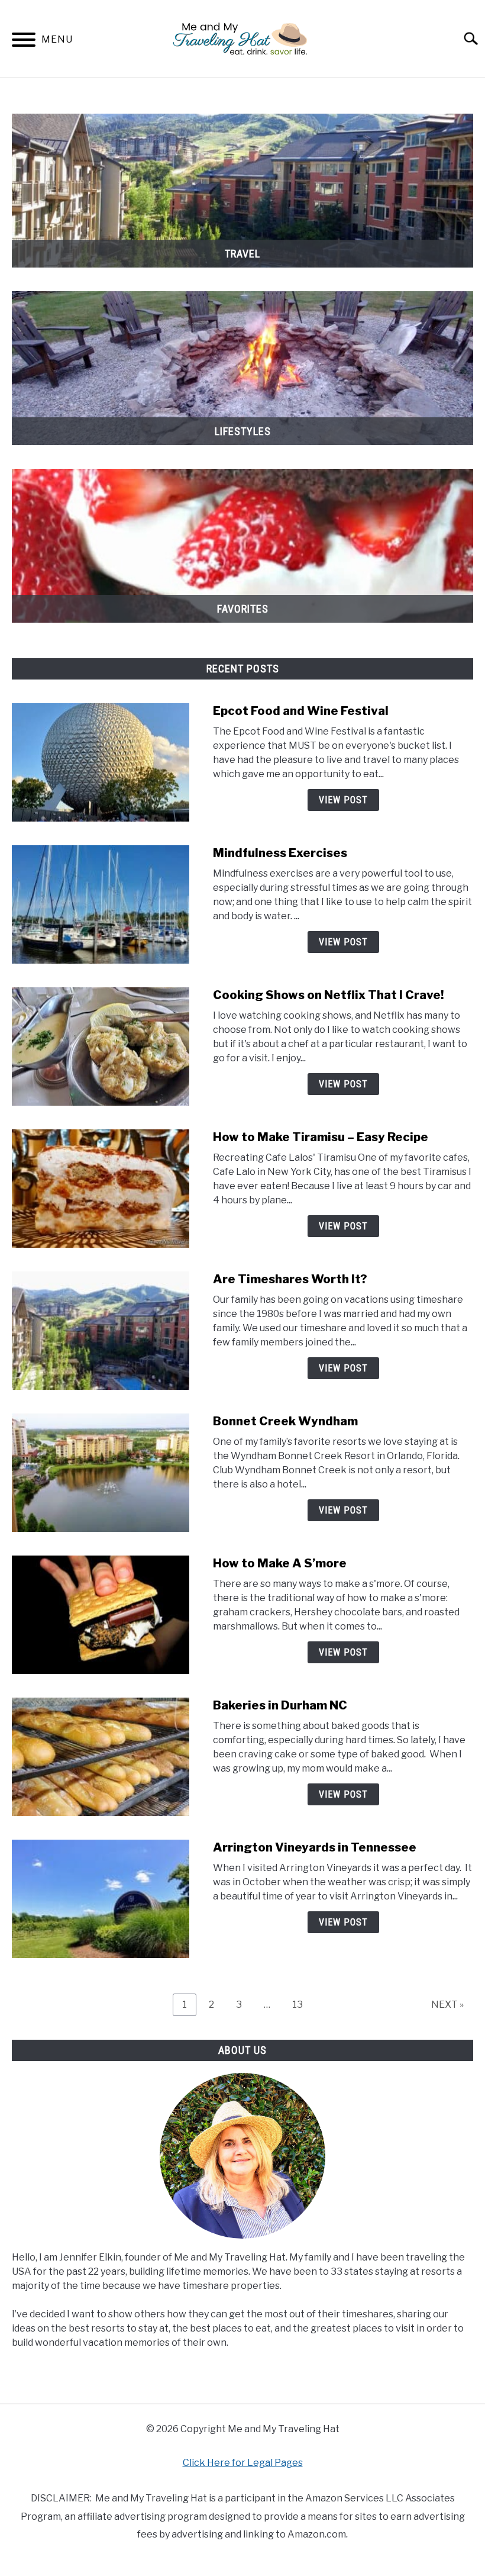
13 (302, 2004)
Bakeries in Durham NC (280, 1705)
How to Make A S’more (280, 1563)
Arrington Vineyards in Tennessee (315, 1847)
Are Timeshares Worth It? (290, 1279)
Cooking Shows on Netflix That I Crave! (328, 995)
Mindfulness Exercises (280, 853)
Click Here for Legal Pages (243, 2463)
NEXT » (447, 2005)
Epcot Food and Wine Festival (301, 711)
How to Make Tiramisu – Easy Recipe (321, 1137)
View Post (343, 800)
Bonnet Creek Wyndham (285, 1421)
